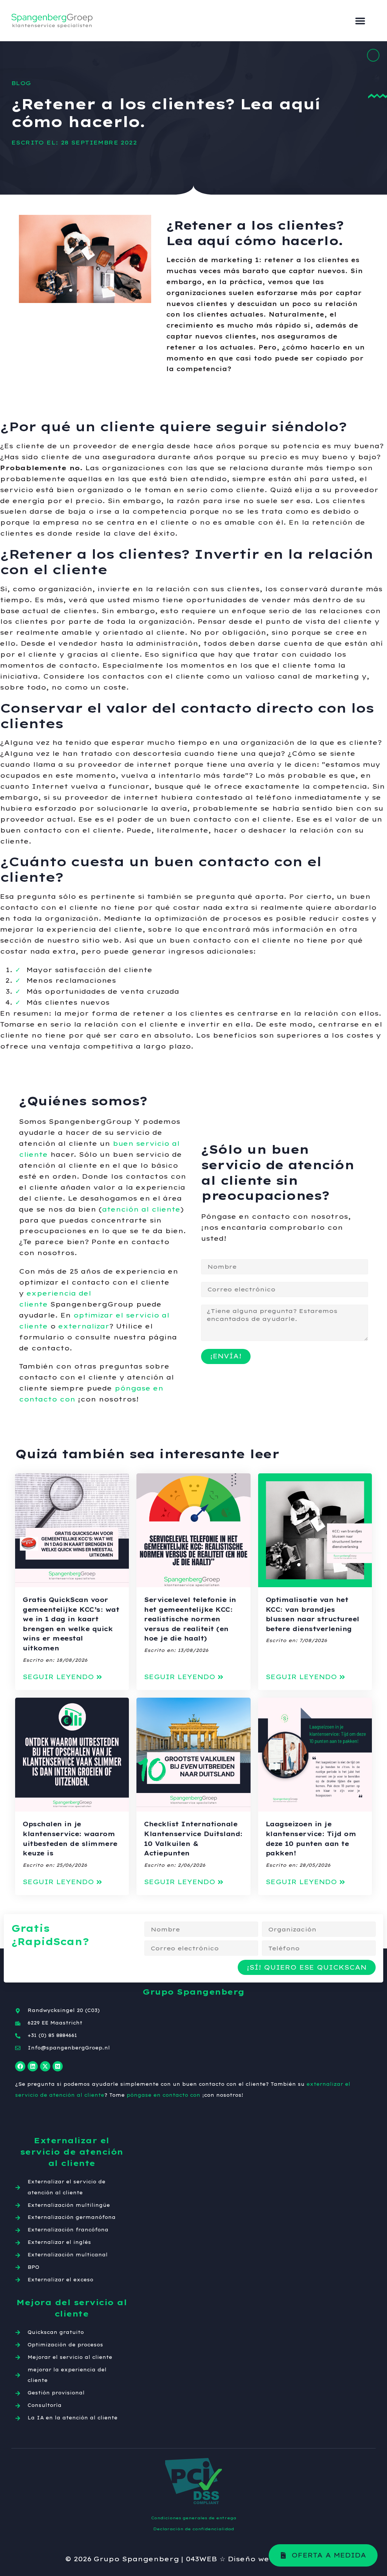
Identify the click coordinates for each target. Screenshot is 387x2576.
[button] (360, 21)
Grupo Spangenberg (136, 2559)
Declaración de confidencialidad (193, 2529)
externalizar (84, 1326)
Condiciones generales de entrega (194, 2518)
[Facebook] (20, 2066)
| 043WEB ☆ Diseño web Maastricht (252, 2559)
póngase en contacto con (163, 2095)
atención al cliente (141, 1209)
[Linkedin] (33, 2066)
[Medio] (58, 2066)
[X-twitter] (45, 2066)
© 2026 (78, 2559)
